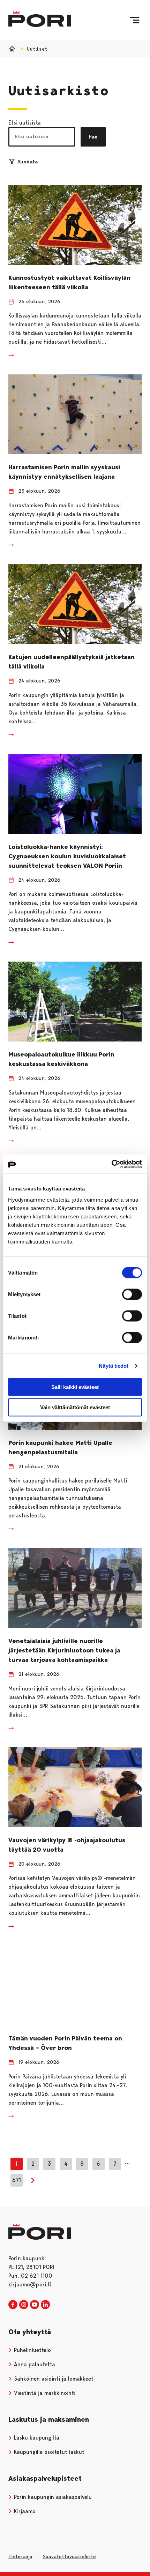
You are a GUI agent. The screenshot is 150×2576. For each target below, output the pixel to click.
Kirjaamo (24, 2511)
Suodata (28, 162)
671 (17, 2180)
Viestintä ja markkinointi (44, 2393)
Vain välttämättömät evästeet (75, 1407)
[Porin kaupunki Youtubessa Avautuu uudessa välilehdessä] (35, 2305)
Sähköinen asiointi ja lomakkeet (53, 2379)
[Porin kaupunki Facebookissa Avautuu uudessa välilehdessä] (13, 2305)
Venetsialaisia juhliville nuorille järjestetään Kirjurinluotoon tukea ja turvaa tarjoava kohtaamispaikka (64, 1650)
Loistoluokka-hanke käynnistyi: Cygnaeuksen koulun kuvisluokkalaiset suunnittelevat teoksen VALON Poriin (67, 856)
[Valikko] (134, 20)
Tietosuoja (20, 2556)
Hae (93, 137)
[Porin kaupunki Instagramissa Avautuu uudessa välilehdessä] (24, 2305)
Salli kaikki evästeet (75, 1387)
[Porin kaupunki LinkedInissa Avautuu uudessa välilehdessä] (45, 2305)
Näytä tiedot (114, 1366)
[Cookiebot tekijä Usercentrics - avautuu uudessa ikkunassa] (111, 1164)
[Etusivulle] (40, 19)
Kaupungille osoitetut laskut (48, 2452)
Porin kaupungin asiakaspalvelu (52, 2497)
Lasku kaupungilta (36, 2438)
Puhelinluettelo (32, 2350)
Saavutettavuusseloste (69, 2556)
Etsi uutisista (25, 123)
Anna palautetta (34, 2364)
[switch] (132, 1294)
